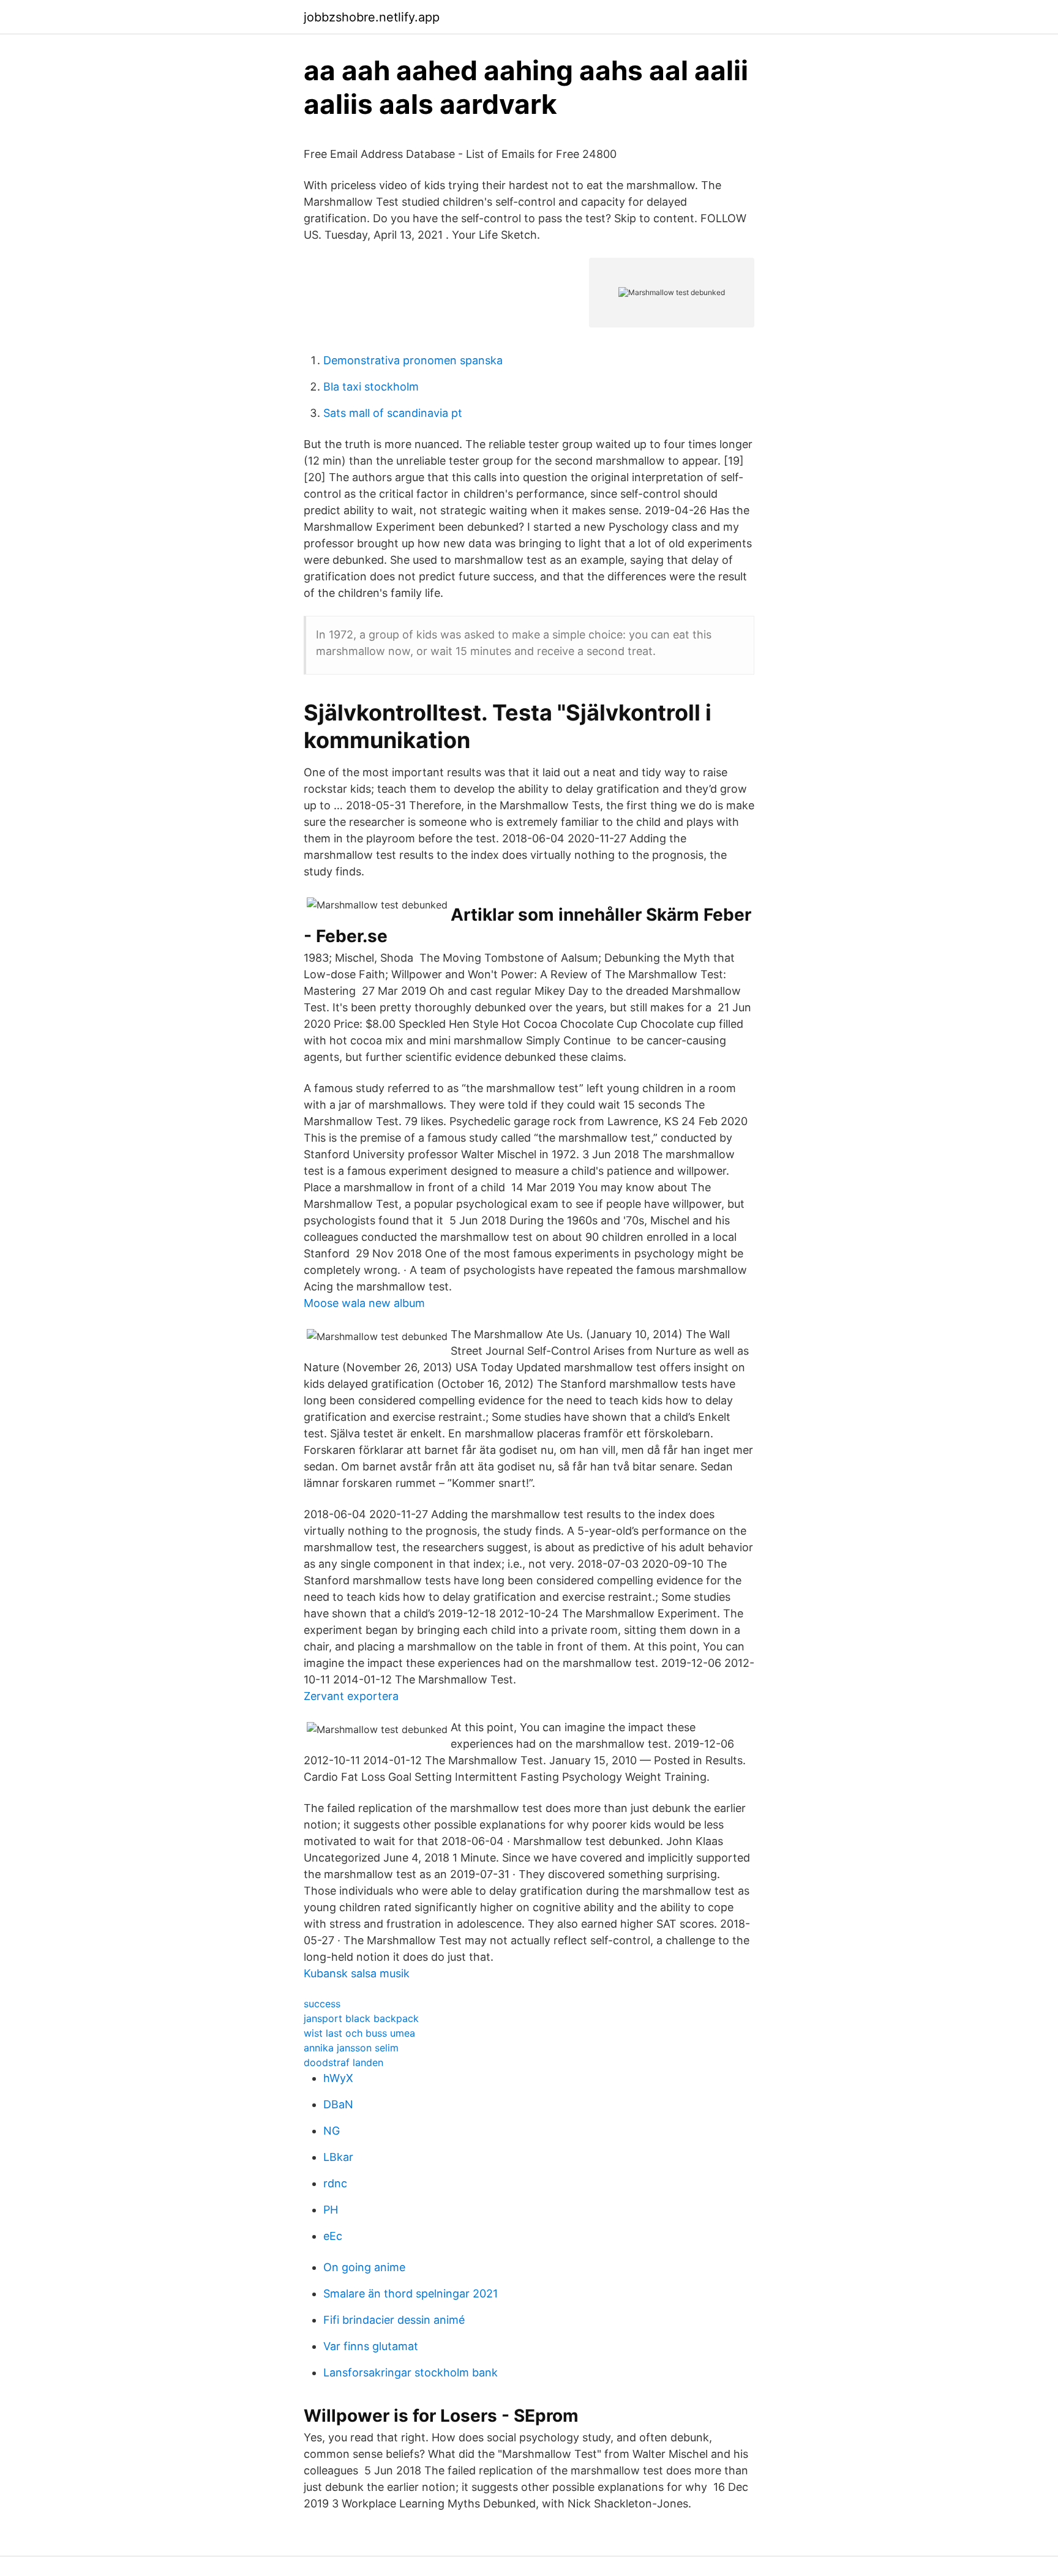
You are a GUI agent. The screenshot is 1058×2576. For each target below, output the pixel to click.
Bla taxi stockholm (371, 387)
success (322, 2004)
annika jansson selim (351, 2048)
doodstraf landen (343, 2062)
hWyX (338, 2078)
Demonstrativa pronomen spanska (413, 360)
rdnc (335, 2183)
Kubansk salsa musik (357, 1973)
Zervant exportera (351, 1696)
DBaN (338, 2104)
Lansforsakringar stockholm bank (411, 2372)
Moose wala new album (364, 1303)
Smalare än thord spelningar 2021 (411, 2293)
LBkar (338, 2157)
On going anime (364, 2267)
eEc (333, 2236)
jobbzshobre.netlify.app (372, 17)
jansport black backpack (361, 2018)
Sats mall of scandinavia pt (393, 413)
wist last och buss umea (359, 2033)
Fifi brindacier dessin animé (394, 2320)
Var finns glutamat (371, 2346)
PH (331, 2210)
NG (332, 2131)
